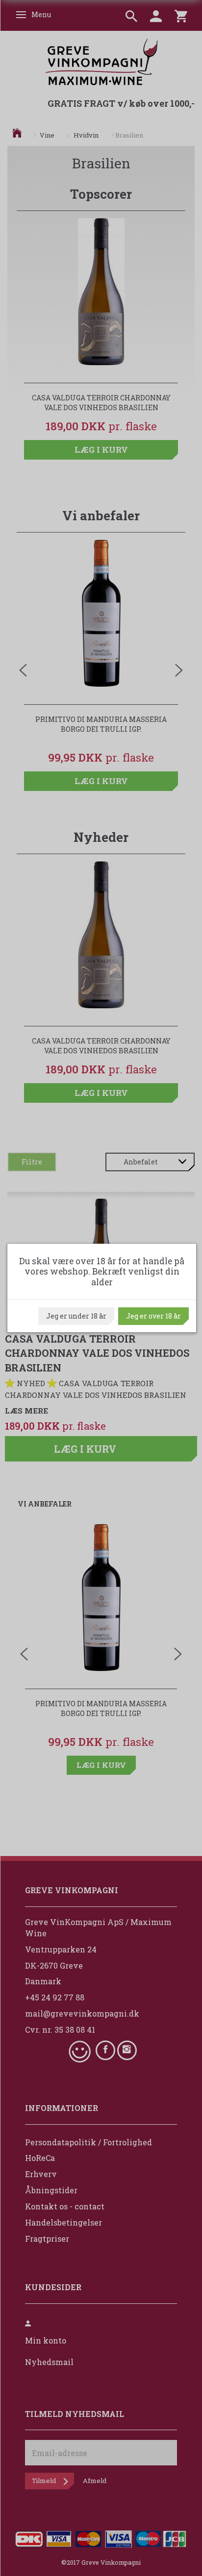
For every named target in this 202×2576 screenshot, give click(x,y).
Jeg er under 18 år (76, 1316)
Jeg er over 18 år (153, 1316)
